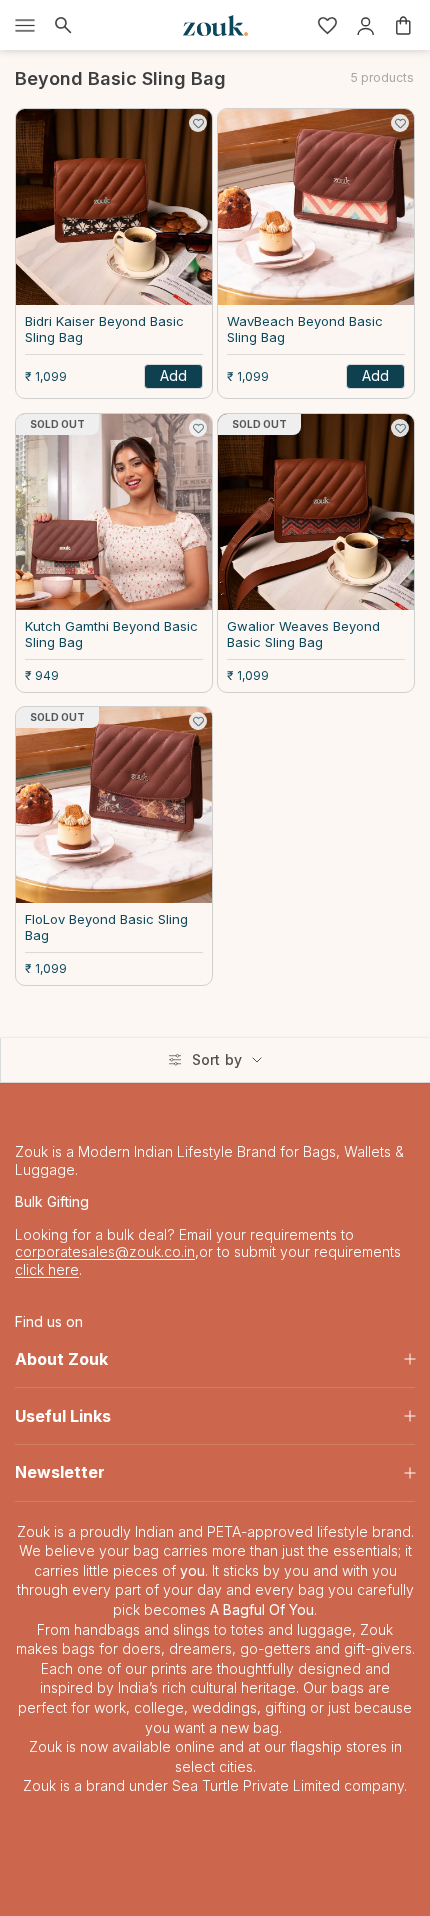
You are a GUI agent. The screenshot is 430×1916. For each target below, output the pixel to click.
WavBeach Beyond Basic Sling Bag (305, 329)
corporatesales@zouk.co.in (105, 1251)
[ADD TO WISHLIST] (198, 123)
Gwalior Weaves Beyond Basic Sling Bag (303, 634)
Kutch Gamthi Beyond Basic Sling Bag (111, 634)
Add (173, 375)
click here (47, 1269)
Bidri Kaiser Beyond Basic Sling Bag (104, 329)
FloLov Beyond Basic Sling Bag (106, 927)
